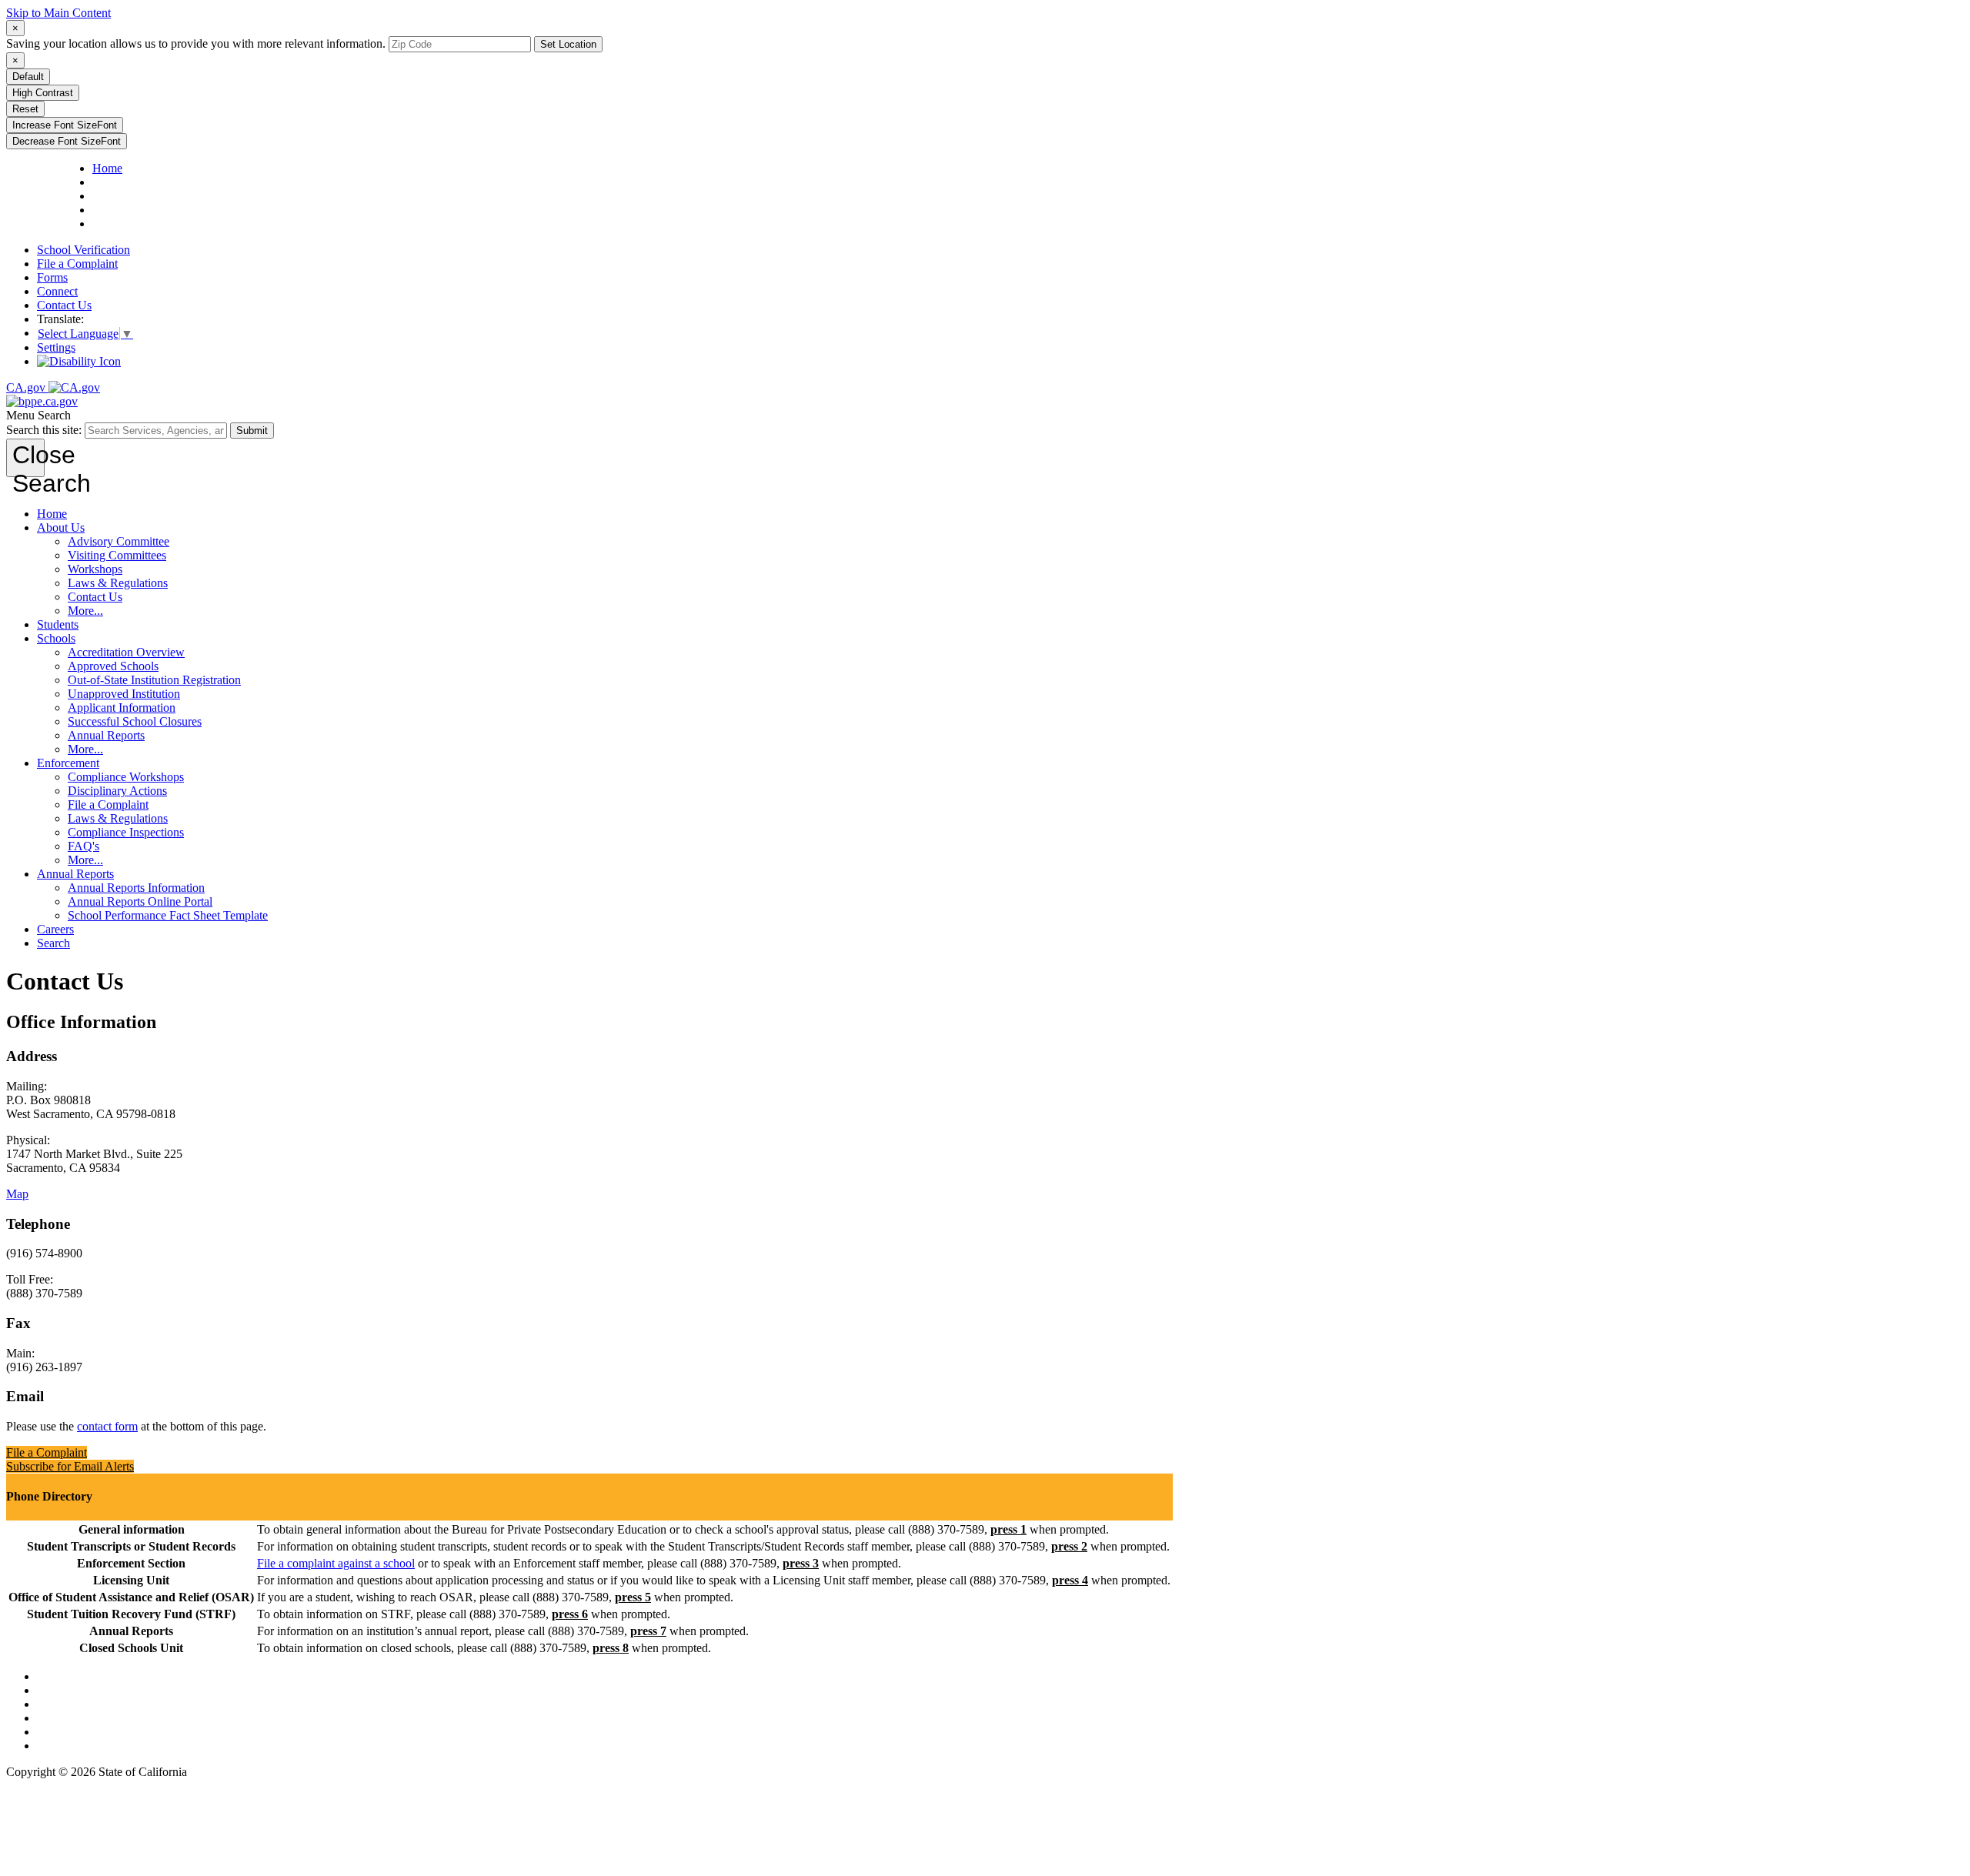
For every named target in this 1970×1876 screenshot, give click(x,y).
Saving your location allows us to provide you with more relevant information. (196, 43)
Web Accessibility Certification (112, 1746)
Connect (57, 291)
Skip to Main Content (58, 13)
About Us (61, 527)
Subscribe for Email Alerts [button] (70, 1466)
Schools (56, 638)
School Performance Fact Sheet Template (168, 915)
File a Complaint (77, 264)
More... (85, 611)
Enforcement (68, 763)
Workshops (95, 569)
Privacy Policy (72, 1704)
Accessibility (68, 1718)
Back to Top (67, 1676)
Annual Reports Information (136, 888)
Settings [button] (56, 347)
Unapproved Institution (124, 694)
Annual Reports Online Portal (140, 901)
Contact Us (64, 305)
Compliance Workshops (126, 777)
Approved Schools (113, 666)
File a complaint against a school (336, 1563)
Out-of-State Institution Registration (154, 680)
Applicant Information (122, 708)
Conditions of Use (81, 1690)
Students (58, 624)
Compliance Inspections (126, 832)
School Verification (83, 250)
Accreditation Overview (126, 652)
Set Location (568, 44)
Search (53, 943)
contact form (107, 1426)
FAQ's (83, 846)
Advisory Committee (119, 541)
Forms (52, 277)
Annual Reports (106, 735)
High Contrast (43, 93)
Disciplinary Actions (117, 791)
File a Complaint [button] (47, 1452)
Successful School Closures (135, 721)
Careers (55, 929)
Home (52, 514)
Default (28, 77)
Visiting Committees (117, 555)
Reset (25, 109)
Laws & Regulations (118, 583)
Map (17, 1194)
